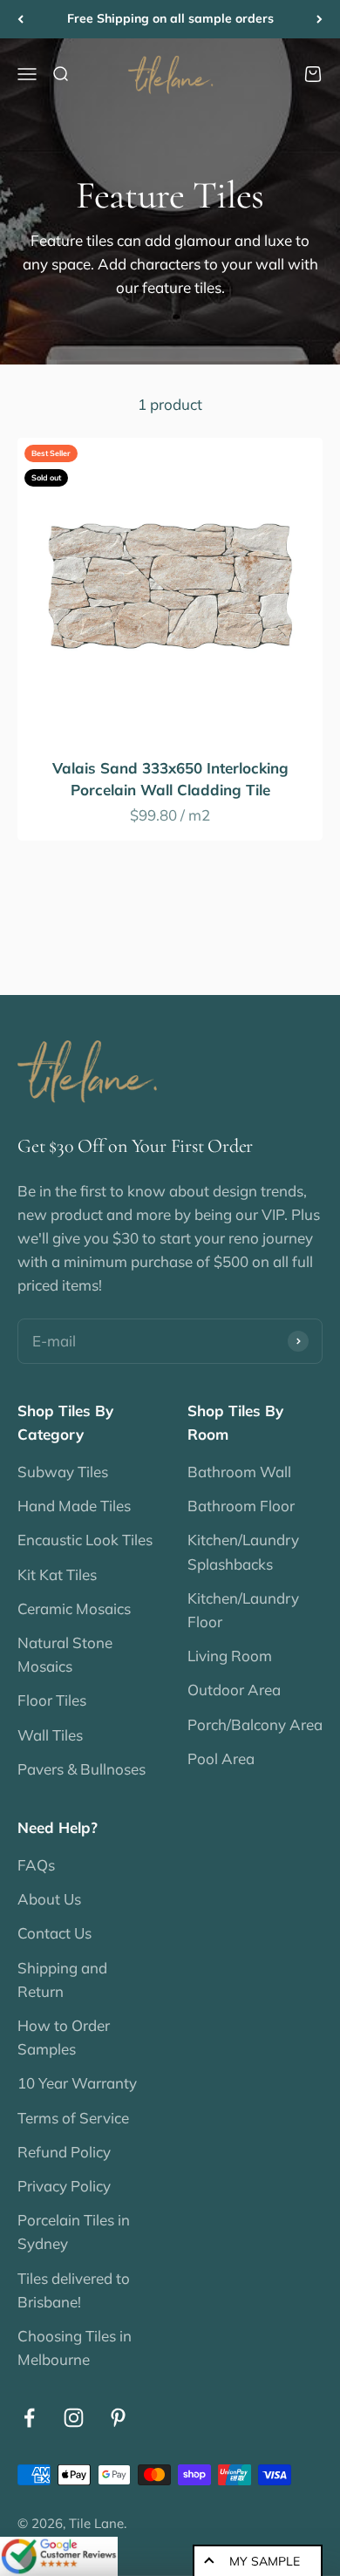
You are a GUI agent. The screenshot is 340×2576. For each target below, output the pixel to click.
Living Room (230, 1656)
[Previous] (20, 19)
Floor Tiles (52, 1700)
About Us (49, 1899)
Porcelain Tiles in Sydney (74, 2232)
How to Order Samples (64, 2037)
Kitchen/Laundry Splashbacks (243, 1551)
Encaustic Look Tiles (85, 1540)
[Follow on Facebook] (29, 2418)
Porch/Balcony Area (255, 1724)
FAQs (36, 1865)
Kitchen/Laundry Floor (243, 1610)
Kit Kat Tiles (57, 1574)
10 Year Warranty (77, 2083)
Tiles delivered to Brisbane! (74, 2290)
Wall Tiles (50, 1735)
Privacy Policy (64, 2186)
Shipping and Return (62, 1980)
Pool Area (221, 1758)
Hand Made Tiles (74, 1506)
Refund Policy (64, 2152)
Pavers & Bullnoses (82, 1769)
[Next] (320, 19)
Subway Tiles (63, 1472)
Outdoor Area (234, 1690)
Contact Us (54, 1933)
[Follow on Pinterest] (118, 2418)
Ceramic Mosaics (74, 1608)
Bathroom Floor (241, 1506)
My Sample (265, 2561)
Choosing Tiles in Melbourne (75, 2348)
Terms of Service (73, 2118)
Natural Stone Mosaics (65, 1654)
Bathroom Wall (239, 1472)
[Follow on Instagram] (74, 2418)
